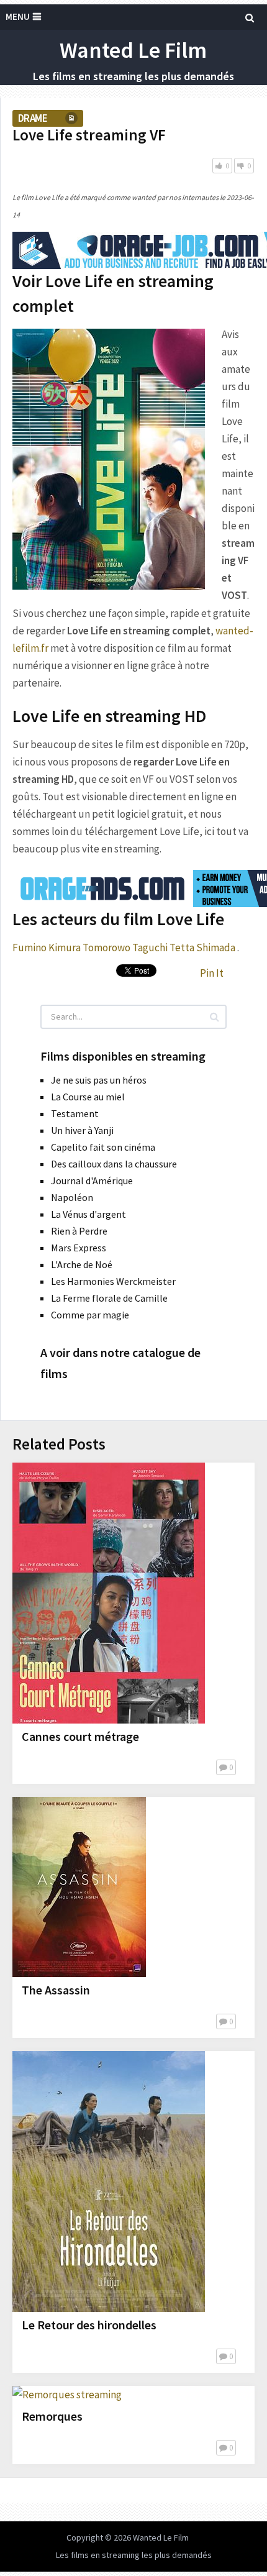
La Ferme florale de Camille (109, 1298)
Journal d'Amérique (92, 1181)
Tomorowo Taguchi (125, 948)
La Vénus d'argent (88, 1214)
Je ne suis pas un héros (99, 1080)
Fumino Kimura (47, 948)
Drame (33, 118)
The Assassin (56, 1990)
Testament (75, 1113)
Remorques (52, 2416)
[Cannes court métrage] (109, 1593)
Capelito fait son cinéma (103, 1147)
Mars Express (79, 1248)
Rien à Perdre (79, 1231)
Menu (18, 16)
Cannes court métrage (80, 1736)
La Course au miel (88, 1097)
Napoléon (72, 1197)
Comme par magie (90, 1315)
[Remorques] (67, 2395)
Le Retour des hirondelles (89, 2325)
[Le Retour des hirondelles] (109, 2181)
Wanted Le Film (133, 50)
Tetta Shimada (202, 948)
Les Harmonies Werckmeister (113, 1281)
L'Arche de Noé (82, 1264)
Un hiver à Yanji (82, 1130)
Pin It (212, 973)
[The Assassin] (79, 1887)
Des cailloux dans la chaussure (114, 1164)
